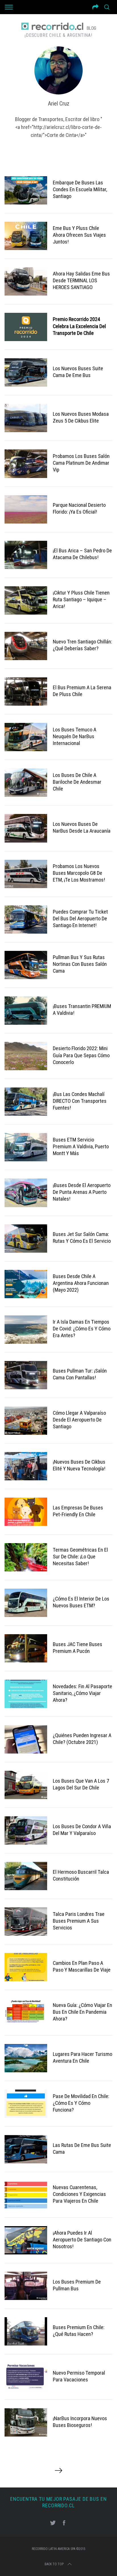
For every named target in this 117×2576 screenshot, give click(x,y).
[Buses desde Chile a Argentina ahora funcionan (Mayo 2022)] (26, 1284)
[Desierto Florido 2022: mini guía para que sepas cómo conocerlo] (26, 1056)
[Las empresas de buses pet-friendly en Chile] (26, 1512)
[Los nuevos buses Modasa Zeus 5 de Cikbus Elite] (26, 418)
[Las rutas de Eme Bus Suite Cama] (26, 2149)
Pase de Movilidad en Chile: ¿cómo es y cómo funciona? (81, 2103)
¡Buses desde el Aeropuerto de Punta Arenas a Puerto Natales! (82, 1192)
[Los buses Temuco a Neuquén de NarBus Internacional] (26, 737)
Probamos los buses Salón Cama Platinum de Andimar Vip (81, 463)
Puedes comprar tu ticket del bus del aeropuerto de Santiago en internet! (80, 919)
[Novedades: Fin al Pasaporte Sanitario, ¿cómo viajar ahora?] (26, 1694)
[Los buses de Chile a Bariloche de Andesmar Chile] (26, 783)
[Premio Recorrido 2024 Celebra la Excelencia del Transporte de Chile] (26, 327)
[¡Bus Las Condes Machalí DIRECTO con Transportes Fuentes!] (26, 1102)
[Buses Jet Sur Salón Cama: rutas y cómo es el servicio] (26, 1239)
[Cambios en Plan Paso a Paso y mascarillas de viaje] (26, 1967)
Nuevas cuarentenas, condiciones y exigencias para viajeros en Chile (79, 2194)
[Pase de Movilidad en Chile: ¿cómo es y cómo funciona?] (26, 2104)
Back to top (54, 2564)
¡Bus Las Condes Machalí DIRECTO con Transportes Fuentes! (80, 1101)
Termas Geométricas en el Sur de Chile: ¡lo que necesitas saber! (80, 1557)
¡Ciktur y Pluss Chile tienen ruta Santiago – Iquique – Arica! (81, 600)
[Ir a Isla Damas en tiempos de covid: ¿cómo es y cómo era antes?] (26, 1330)
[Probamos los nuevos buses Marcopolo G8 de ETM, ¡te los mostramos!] (26, 874)
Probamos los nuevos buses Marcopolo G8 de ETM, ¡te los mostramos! (79, 873)
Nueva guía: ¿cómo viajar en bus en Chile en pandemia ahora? (82, 2012)
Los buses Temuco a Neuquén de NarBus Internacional (75, 736)
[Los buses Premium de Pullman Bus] (26, 2286)
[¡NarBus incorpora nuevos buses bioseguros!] (26, 2422)
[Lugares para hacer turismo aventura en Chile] (26, 2058)
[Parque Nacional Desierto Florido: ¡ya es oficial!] (26, 509)
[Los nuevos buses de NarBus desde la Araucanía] (26, 828)
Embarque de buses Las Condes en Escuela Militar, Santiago (80, 189)
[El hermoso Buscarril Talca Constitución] (26, 1876)
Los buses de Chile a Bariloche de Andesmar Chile (77, 782)
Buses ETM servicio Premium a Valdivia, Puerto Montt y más (81, 1147)
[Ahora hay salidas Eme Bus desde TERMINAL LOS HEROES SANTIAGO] (26, 281)
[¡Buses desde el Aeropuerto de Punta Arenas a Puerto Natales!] (26, 1193)
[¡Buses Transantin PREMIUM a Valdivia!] (26, 1011)
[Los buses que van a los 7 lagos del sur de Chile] (26, 1785)
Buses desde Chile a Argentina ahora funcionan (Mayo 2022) (81, 1283)
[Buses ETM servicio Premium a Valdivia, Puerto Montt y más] (26, 1147)
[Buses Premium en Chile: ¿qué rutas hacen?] (26, 2331)
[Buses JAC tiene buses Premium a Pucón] (26, 1648)
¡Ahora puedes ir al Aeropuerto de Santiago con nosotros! (82, 2240)
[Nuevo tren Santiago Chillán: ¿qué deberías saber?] (26, 646)
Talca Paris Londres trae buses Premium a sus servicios (79, 1921)
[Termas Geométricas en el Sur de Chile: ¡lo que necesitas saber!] (26, 1557)
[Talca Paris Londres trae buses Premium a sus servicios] (26, 1922)
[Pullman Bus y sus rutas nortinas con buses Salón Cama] (26, 965)
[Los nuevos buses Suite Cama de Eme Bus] (26, 372)
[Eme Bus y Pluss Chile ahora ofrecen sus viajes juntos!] (26, 236)
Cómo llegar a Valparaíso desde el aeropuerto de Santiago (79, 1420)
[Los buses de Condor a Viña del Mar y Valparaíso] (26, 1830)
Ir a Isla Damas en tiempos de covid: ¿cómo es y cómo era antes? (82, 1329)
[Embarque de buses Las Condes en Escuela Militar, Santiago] (26, 190)
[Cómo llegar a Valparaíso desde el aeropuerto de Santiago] (26, 1421)
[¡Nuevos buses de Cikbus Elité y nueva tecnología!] (26, 1466)
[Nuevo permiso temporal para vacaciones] (26, 2377)
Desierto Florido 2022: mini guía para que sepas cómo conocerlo (81, 1055)
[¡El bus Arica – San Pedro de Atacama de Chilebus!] (26, 555)
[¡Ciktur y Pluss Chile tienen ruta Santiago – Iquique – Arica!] (26, 600)
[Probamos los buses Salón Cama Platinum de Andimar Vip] (26, 464)
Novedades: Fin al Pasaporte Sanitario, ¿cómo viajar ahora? (82, 1693)
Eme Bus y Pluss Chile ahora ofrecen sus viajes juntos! (79, 235)
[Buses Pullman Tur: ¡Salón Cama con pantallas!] (26, 1375)
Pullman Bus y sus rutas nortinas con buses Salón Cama (80, 964)
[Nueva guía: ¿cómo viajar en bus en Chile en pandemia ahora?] (26, 2013)
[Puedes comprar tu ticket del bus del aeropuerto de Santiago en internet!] (26, 919)
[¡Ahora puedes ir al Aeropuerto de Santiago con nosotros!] (26, 2240)
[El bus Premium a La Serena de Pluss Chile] (26, 692)
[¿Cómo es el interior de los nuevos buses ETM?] (26, 1603)
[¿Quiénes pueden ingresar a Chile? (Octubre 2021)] (26, 1739)
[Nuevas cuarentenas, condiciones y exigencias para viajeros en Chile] (26, 2195)
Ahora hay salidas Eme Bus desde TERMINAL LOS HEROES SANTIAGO (81, 281)
